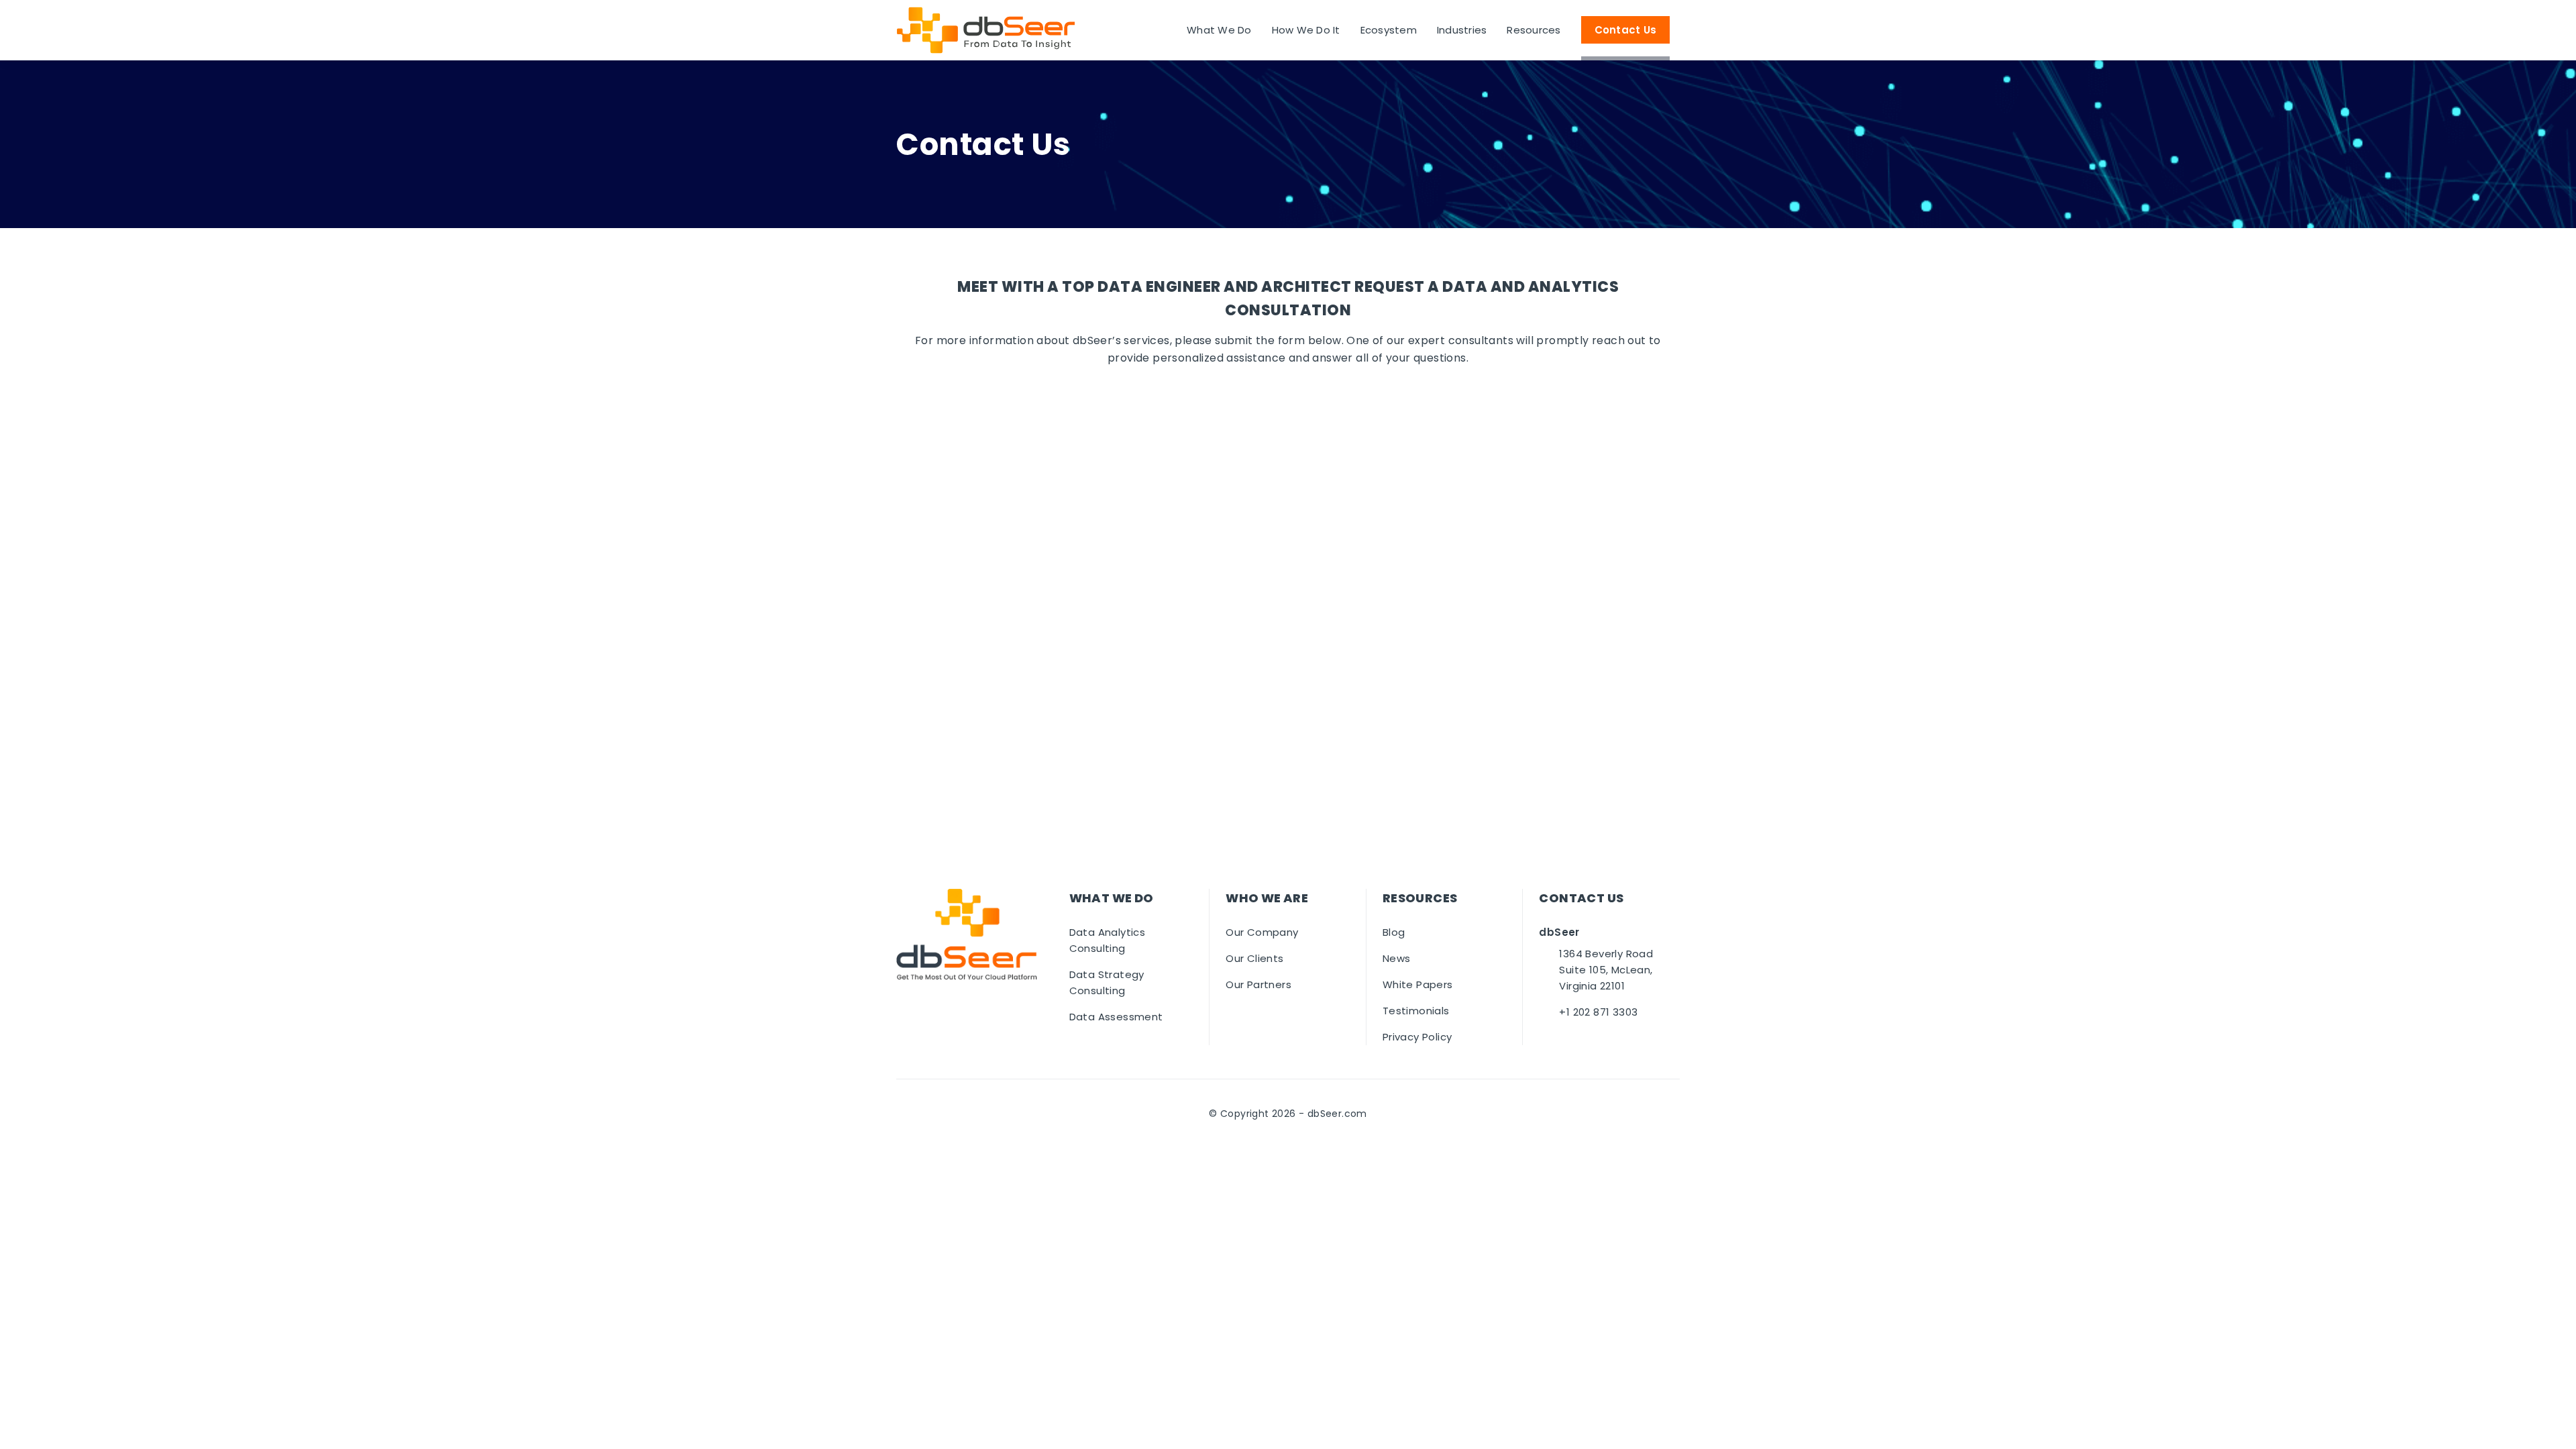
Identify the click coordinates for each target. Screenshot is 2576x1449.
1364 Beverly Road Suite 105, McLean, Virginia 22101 (1606, 970)
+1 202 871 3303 (1598, 1012)
